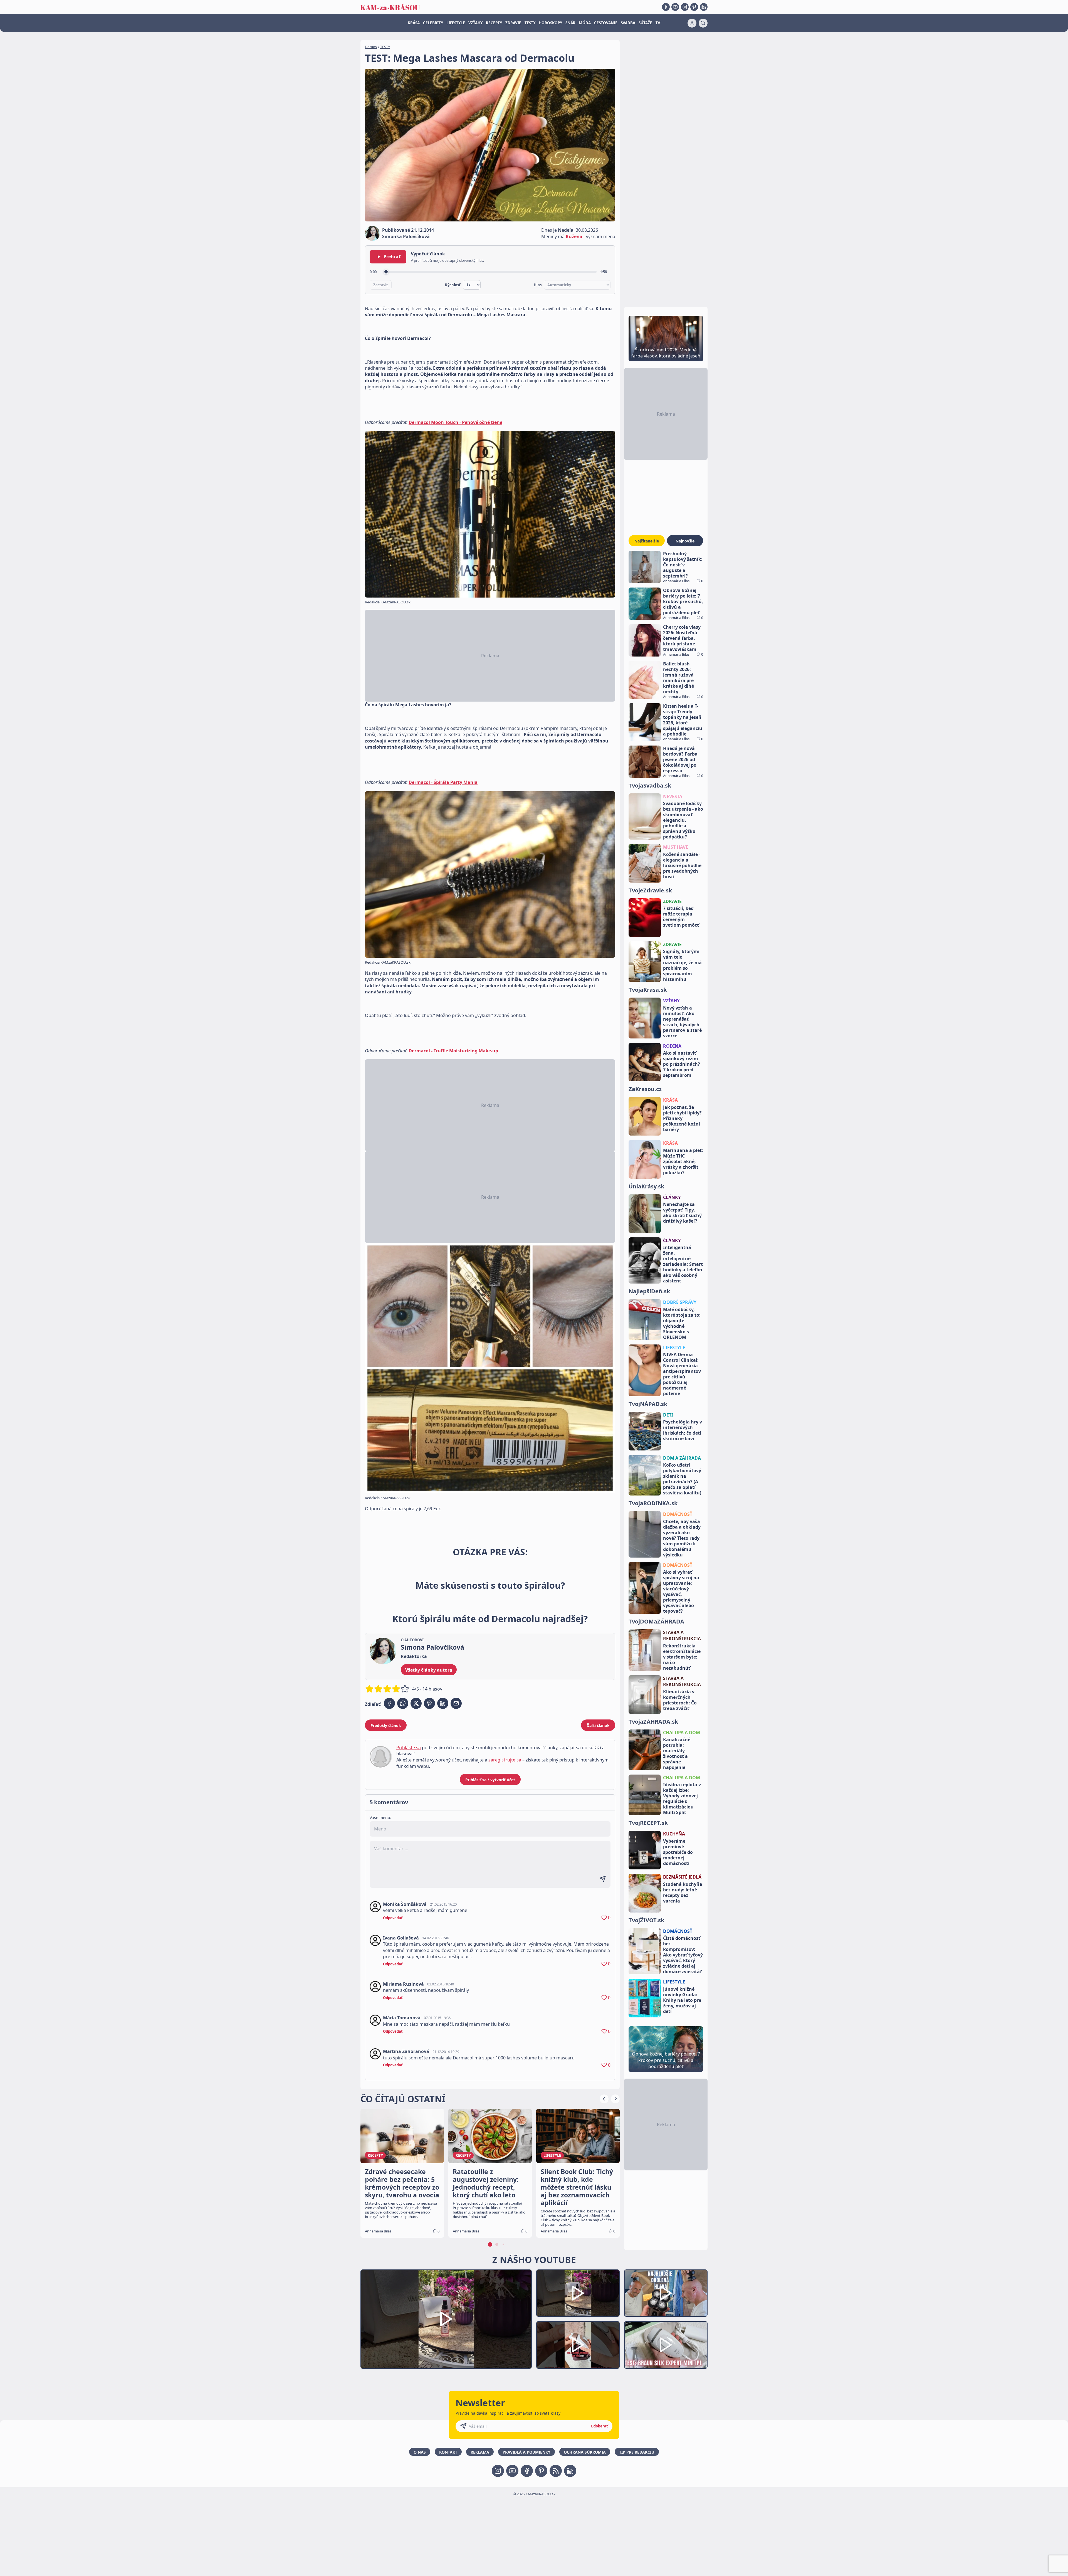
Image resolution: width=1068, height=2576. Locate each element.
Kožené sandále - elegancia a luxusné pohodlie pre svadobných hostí (682, 865)
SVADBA (628, 23)
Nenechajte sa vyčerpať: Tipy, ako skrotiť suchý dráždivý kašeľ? (682, 1213)
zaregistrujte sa (505, 1760)
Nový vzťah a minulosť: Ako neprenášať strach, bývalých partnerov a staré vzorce (682, 1022)
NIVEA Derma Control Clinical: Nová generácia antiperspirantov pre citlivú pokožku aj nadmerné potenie (682, 1374)
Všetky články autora (429, 1670)
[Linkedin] (704, 7)
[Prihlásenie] (692, 23)
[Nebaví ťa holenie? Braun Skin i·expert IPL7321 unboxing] (578, 2345)
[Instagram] (685, 7)
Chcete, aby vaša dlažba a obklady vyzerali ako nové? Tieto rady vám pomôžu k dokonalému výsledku (682, 1538)
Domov (371, 47)
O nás (420, 2452)
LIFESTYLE (456, 23)
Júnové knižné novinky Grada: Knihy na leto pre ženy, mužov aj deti (682, 2000)
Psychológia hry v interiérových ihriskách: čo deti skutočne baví (683, 1430)
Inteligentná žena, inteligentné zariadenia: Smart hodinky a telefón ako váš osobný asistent (683, 1264)
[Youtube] (675, 7)
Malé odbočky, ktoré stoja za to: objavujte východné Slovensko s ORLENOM (682, 1323)
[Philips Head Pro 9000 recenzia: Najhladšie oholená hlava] (666, 2293)
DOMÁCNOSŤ (678, 1514)
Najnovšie (685, 541)
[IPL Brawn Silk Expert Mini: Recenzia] (666, 2345)
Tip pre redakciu (637, 2452)
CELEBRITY (433, 23)
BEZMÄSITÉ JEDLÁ (682, 1877)
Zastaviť (381, 285)
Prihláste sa (409, 1748)
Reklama (480, 2452)
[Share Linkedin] (443, 1703)
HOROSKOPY (550, 23)
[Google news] (556, 2471)
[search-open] (703, 23)
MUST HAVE (676, 847)
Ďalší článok (598, 1725)
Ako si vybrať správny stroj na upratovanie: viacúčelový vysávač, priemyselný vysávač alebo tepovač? (681, 1592)
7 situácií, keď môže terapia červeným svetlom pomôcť (681, 917)
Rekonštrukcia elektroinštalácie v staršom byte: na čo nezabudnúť (682, 1657)
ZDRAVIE (513, 23)
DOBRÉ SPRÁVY (680, 1302)
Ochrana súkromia (585, 2452)
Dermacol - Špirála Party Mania (443, 782)
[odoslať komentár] (603, 1879)
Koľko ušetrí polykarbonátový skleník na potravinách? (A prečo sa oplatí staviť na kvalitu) (682, 1479)
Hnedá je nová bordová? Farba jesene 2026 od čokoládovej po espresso (680, 759)
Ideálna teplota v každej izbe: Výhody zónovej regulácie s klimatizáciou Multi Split (682, 1798)
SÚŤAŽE (645, 23)
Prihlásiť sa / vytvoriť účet (490, 1780)
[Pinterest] (694, 7)
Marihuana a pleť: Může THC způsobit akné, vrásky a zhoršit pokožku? (683, 1161)
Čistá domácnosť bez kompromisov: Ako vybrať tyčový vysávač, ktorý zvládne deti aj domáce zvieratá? (683, 1955)
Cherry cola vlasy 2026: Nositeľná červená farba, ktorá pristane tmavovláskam (682, 638)
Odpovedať (393, 1918)
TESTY (530, 23)
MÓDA (585, 23)
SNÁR (570, 23)
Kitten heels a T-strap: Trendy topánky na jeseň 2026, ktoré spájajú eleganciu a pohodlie (683, 720)
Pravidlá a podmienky (526, 2452)
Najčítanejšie (647, 541)
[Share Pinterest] (429, 1703)
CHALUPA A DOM (682, 1733)
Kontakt (448, 2452)
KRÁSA (414, 23)
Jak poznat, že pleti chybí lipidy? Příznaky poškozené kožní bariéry (682, 1118)
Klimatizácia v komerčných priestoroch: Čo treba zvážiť (680, 1700)
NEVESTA (673, 796)
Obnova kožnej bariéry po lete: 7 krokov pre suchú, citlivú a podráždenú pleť (683, 601)
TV (658, 23)
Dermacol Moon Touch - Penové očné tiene (455, 422)
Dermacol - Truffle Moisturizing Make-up (453, 1051)
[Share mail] (456, 1703)
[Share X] (416, 1703)
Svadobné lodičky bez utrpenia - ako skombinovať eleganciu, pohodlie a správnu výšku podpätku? (683, 820)
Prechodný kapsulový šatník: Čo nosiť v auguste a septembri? (683, 565)
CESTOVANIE (606, 23)
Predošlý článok (386, 1725)
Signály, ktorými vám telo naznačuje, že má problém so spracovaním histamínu (682, 965)
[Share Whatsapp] (403, 1703)
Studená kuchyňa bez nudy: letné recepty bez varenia (683, 1892)
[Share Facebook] (389, 1703)
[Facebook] (666, 7)
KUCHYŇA (674, 1834)
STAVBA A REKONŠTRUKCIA (682, 1635)
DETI (668, 1415)
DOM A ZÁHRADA (682, 1458)
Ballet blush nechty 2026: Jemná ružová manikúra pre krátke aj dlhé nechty (678, 678)
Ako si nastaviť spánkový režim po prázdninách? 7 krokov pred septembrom (682, 1064)
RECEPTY (494, 23)
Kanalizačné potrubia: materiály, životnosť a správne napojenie (677, 1753)
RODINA (672, 1046)
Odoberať (599, 2426)
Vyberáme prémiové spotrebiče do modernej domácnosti (678, 1852)
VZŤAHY (475, 23)
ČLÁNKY (672, 1197)
